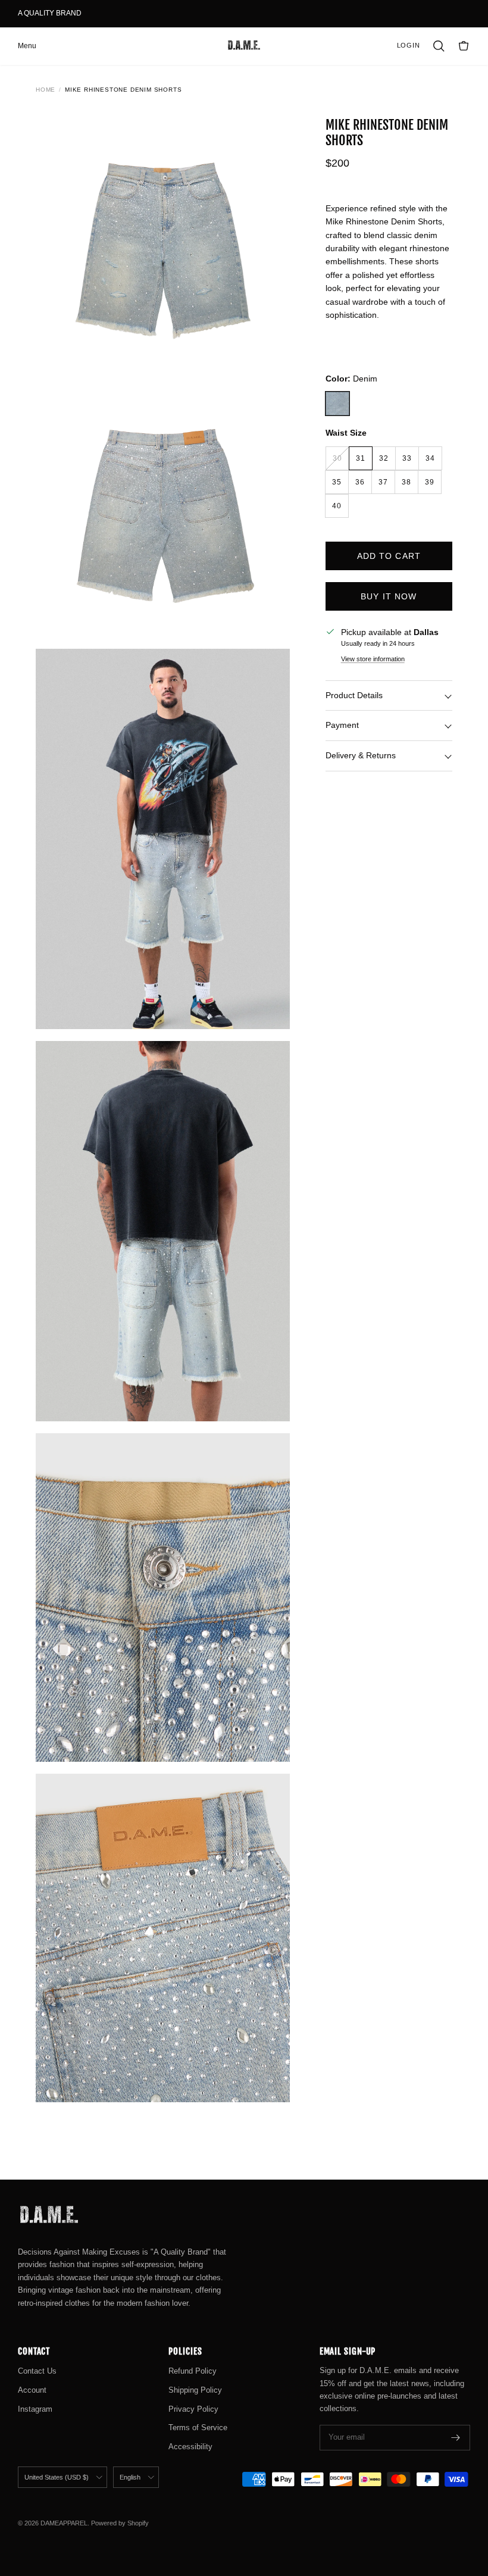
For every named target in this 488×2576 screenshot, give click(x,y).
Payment (342, 725)
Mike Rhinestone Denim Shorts (123, 90)
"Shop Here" (105, 14)
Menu (27, 46)
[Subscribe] (456, 2438)
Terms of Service (198, 2427)
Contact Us (37, 2371)
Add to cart (389, 556)
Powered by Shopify (120, 2523)
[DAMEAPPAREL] (244, 46)
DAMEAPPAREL (64, 2523)
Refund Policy (193, 2371)
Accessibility (190, 2447)
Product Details (354, 695)
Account (32, 2390)
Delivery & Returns (361, 755)
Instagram (35, 2409)
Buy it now (389, 596)
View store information (373, 659)
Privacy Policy (193, 2409)
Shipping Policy (195, 2390)
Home (46, 90)
